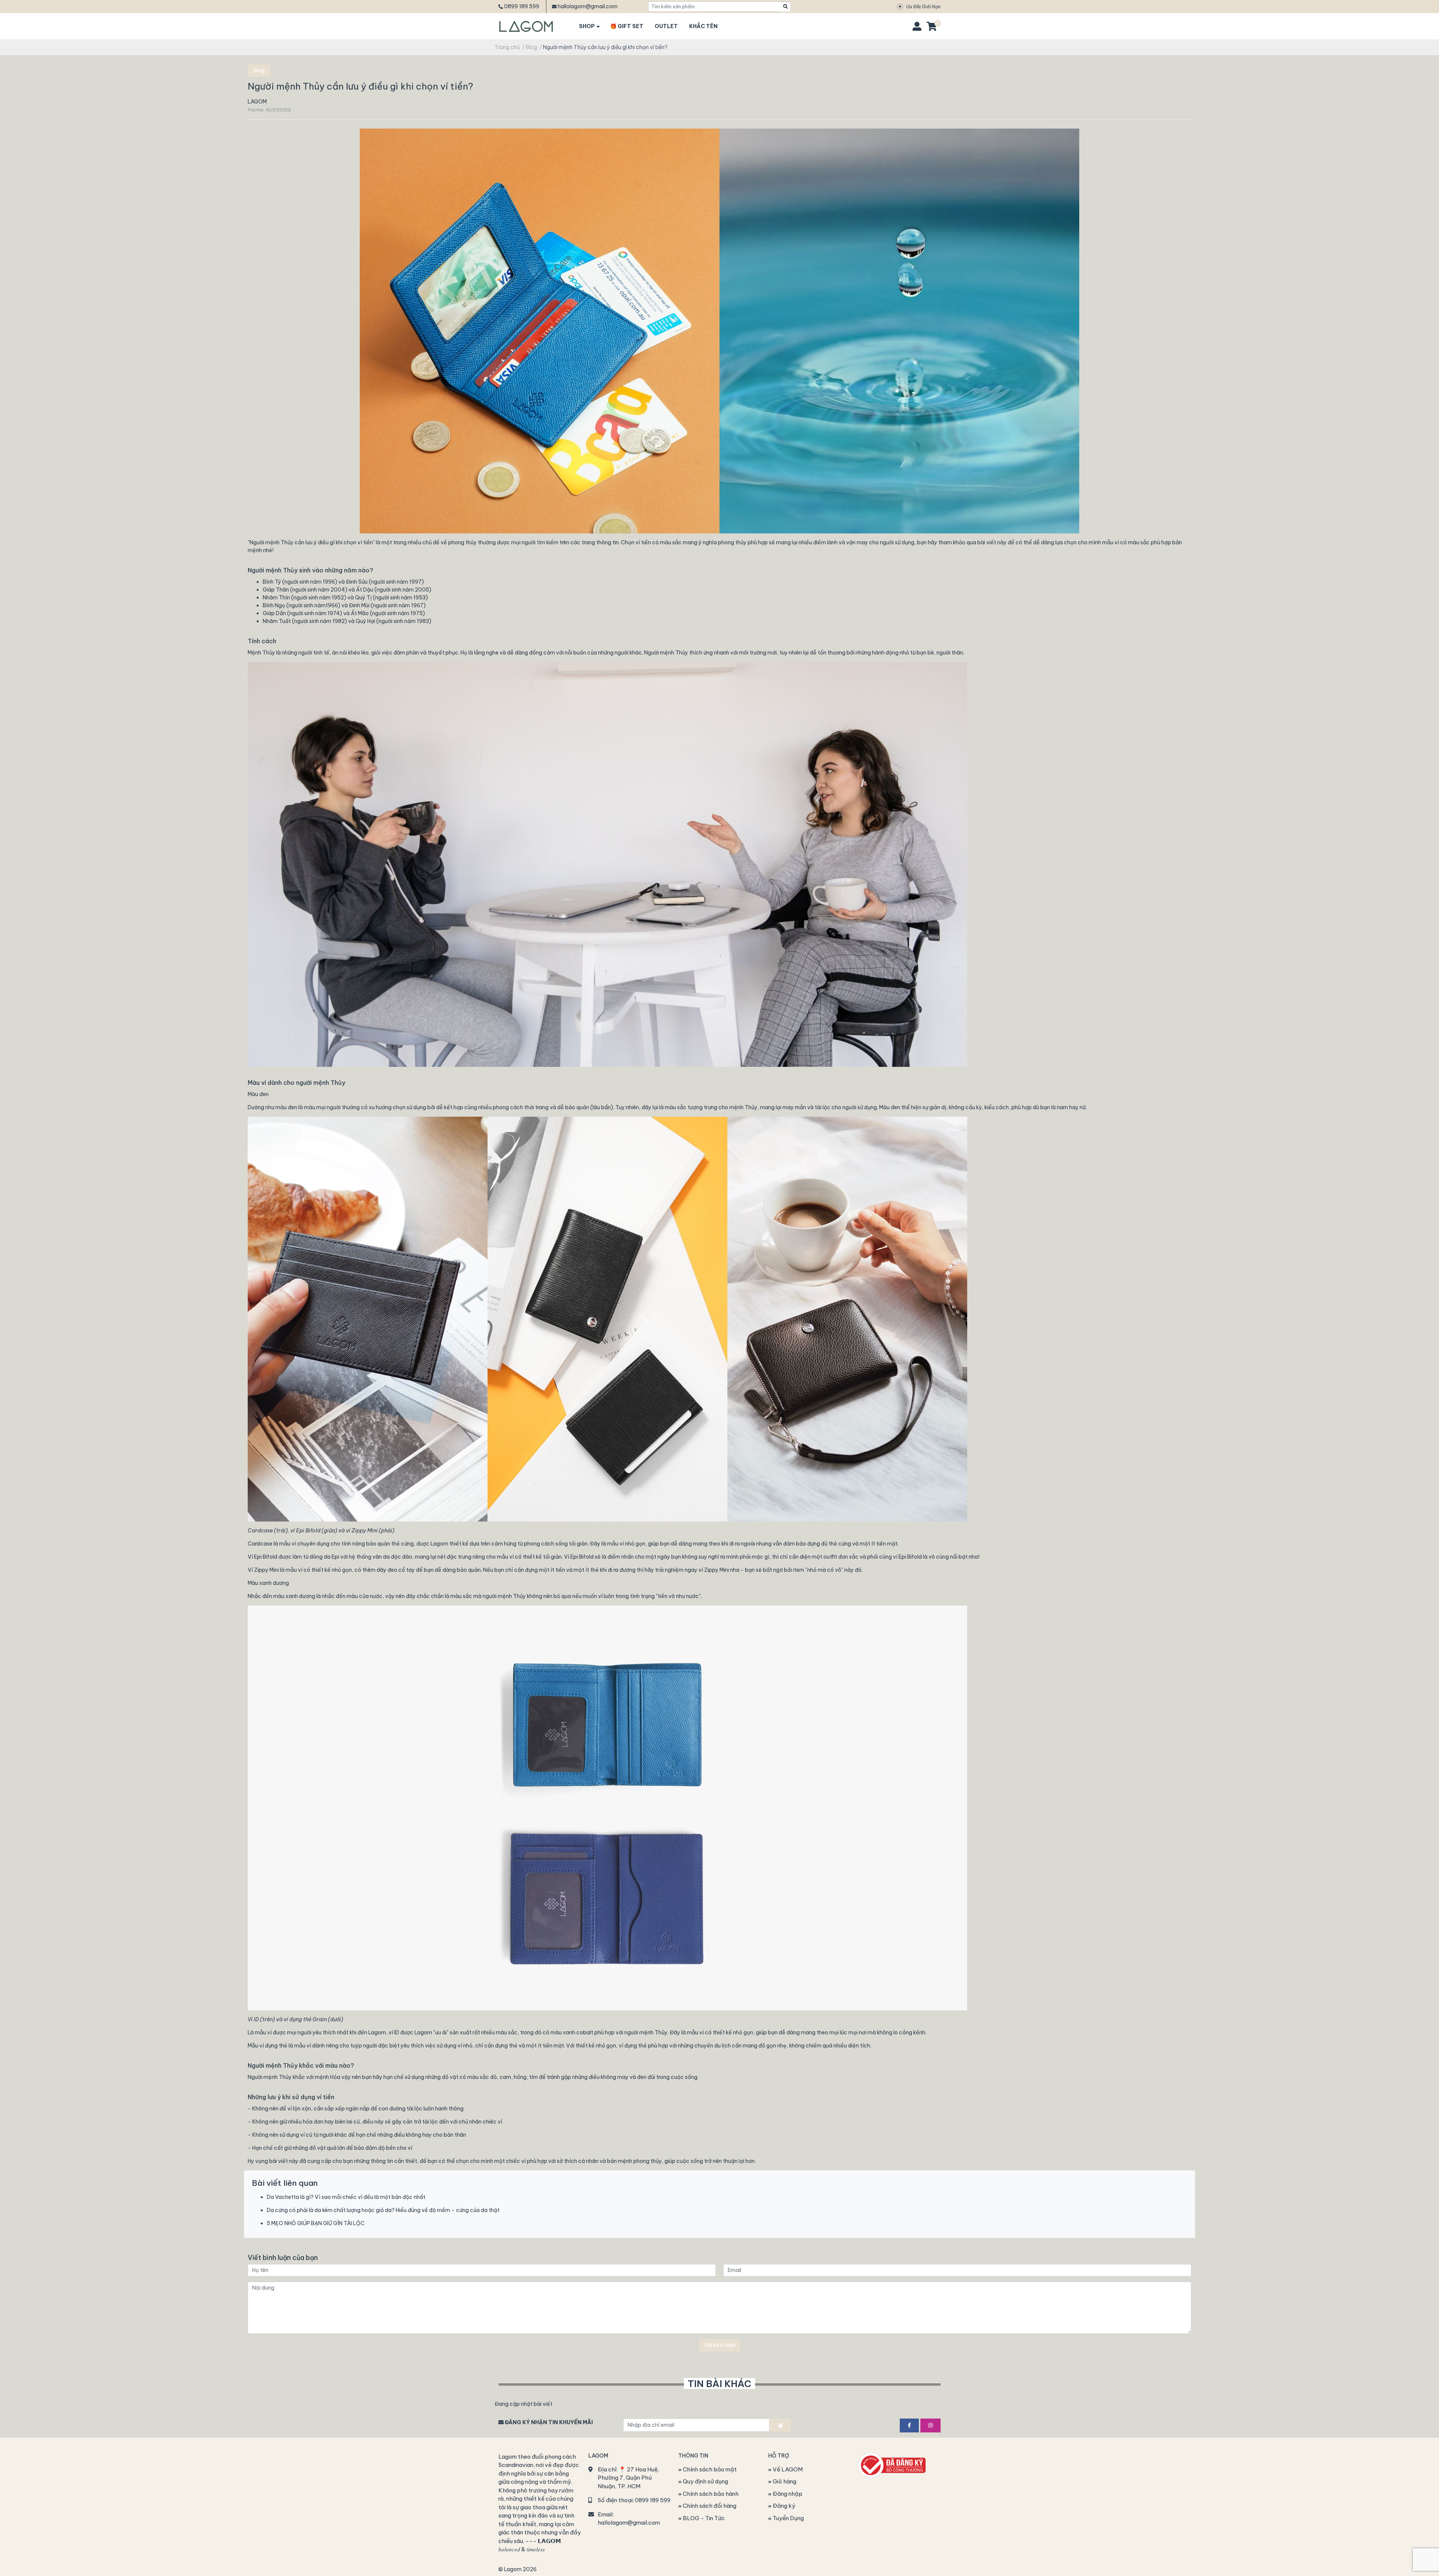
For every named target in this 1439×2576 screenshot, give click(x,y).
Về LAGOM (787, 2469)
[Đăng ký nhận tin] (780, 2425)
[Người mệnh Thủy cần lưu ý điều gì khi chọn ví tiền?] (719, 331)
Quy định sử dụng (705, 2481)
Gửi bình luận (720, 2345)
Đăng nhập (787, 2494)
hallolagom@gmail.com (588, 6)
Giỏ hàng (784, 2481)
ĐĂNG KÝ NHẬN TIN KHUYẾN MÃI (548, 2422)
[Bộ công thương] (892, 2464)
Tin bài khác (719, 2384)
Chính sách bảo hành (710, 2494)
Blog (259, 70)
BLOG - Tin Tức (703, 2518)
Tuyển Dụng (788, 2518)
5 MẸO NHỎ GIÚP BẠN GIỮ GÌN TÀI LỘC (316, 2223)
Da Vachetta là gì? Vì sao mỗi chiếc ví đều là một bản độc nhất (346, 2197)
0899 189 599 (522, 6)
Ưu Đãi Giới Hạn (923, 7)
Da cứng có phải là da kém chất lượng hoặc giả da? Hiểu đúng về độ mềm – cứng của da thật (383, 2210)
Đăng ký (783, 2506)
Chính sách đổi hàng (709, 2506)
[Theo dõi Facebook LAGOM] (909, 2425)
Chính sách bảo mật (709, 2469)
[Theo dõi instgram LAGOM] (930, 2425)
